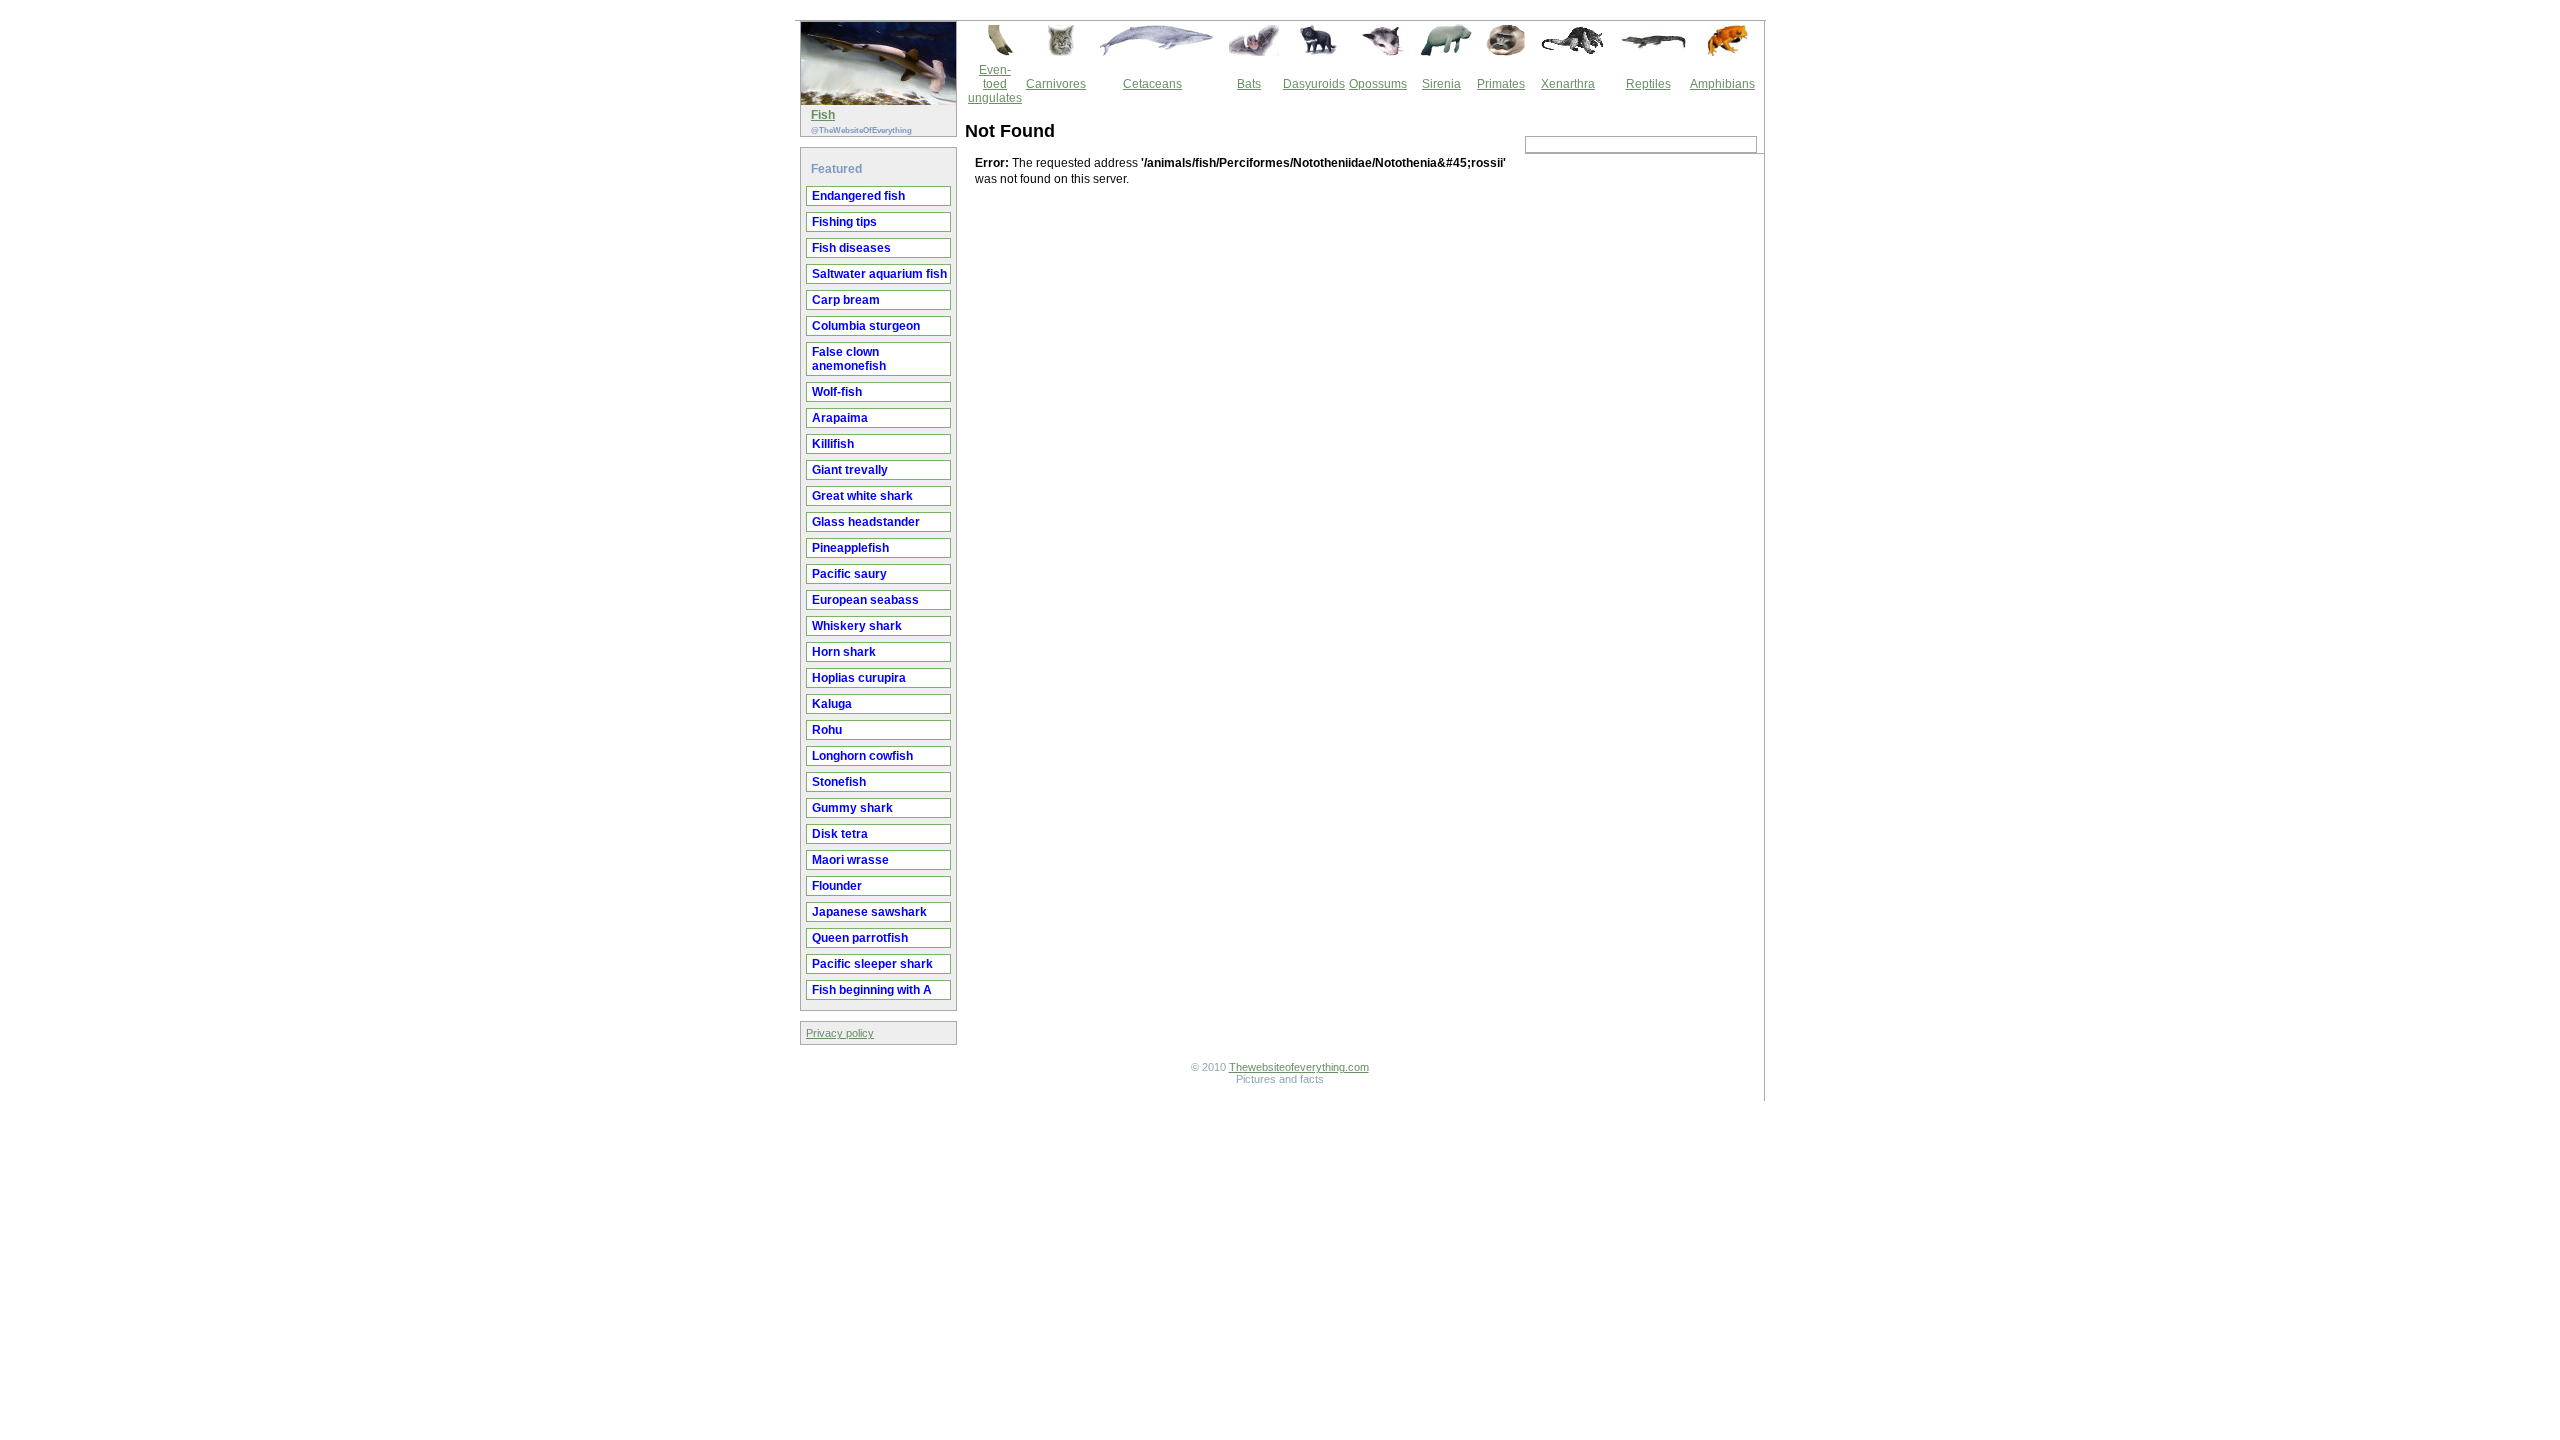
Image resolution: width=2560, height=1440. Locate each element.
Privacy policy (840, 1033)
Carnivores (1056, 84)
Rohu (827, 730)
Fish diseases (851, 248)
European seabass (865, 600)
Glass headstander (866, 522)
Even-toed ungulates (995, 84)
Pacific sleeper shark (872, 964)
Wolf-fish (837, 392)
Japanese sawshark (869, 912)
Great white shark (862, 496)
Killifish (833, 444)
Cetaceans (1152, 84)
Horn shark (844, 652)
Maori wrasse (850, 860)
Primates (1501, 84)
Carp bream (846, 300)
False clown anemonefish (849, 359)
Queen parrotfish (860, 938)
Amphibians (1722, 84)
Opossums (1378, 84)
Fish (823, 115)
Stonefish (839, 782)
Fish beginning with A (872, 990)
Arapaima (840, 418)
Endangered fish (858, 196)
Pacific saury (849, 574)
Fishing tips (844, 222)
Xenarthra (1568, 84)
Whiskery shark (857, 626)
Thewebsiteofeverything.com (1299, 1067)
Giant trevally (850, 470)
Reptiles (1648, 84)
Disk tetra (840, 834)
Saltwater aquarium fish (879, 274)
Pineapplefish (850, 548)
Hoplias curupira (859, 678)
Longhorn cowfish (862, 756)
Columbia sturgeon (866, 326)
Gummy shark (852, 808)
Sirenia (1441, 84)
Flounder (837, 886)
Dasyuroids (1314, 84)
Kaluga (832, 704)
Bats (1249, 84)
